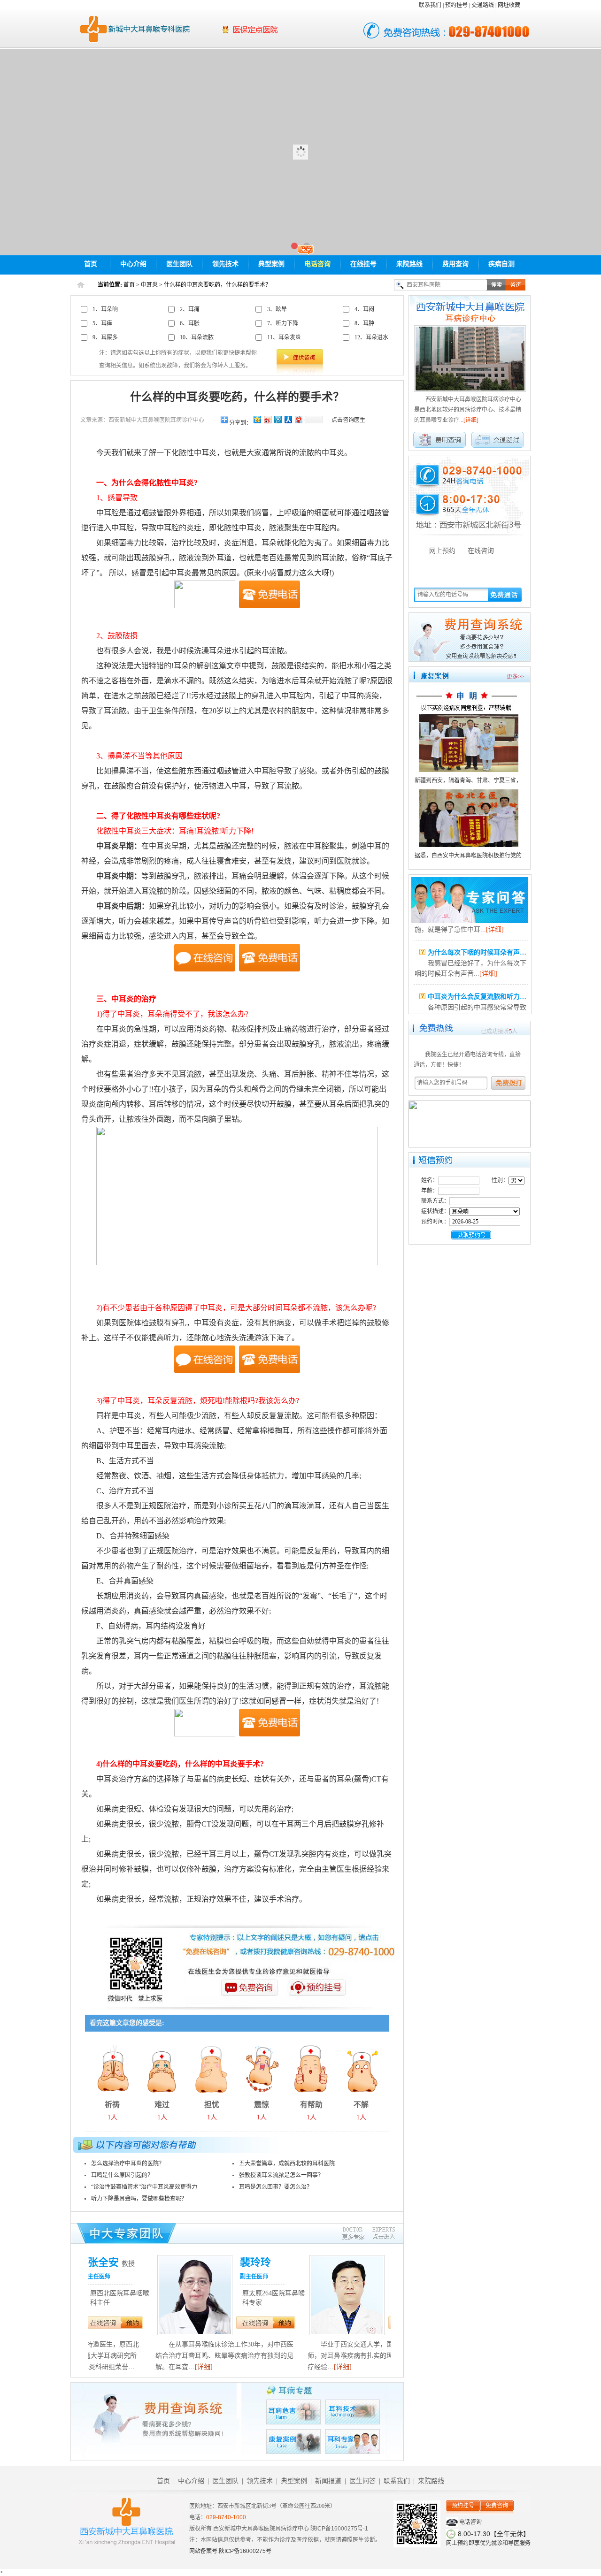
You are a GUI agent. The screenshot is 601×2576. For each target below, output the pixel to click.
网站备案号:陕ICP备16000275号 (230, 2551)
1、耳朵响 (105, 309)
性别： (500, 1180)
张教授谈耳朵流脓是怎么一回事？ (281, 2175)
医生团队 (179, 264)
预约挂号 (456, 5)
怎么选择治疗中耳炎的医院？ (128, 2163)
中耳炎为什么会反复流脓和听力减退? (482, 982)
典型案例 (271, 264)
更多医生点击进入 (369, 2234)
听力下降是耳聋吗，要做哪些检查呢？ (139, 2199)
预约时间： (435, 1222)
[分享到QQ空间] (257, 419)
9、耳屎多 (105, 337)
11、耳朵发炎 (284, 337)
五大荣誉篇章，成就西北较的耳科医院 (287, 2163)
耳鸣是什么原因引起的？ (122, 2175)
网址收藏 (509, 5)
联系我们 (430, 5)
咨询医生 (249, 1995)
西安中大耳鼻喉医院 (133, 29)
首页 (91, 264)
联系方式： (435, 1201)
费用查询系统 (470, 637)
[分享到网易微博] (298, 419)
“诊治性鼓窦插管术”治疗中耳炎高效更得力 (144, 2187)
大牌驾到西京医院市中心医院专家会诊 (300, 152)
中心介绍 (133, 264)
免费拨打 (511, 1083)
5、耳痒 (102, 323)
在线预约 (187, 2335)
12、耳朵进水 (371, 337)
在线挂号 (363, 264)
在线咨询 (187, 2323)
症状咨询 (300, 357)
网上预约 (442, 551)
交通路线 (483, 5)
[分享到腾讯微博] (277, 419)
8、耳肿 (364, 323)
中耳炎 (149, 285)
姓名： (430, 1180)
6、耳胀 (190, 323)
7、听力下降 (283, 323)
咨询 (516, 285)
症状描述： (435, 1211)
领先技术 (225, 264)
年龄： (430, 1191)
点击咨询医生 (348, 420)
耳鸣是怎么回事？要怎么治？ (276, 2187)
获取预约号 (471, 1235)
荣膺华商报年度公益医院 (280, 25)
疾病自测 (501, 264)
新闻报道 (328, 2481)
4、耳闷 (364, 309)
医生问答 (470, 900)
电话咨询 (317, 264)
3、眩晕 (277, 309)
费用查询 (455, 264)
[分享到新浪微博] (267, 419)
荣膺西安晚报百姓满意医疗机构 (280, 35)
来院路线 (409, 264)
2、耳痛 (190, 309)
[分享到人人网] (288, 419)
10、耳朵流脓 (197, 337)
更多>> (516, 677)
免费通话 (505, 594)
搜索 (496, 285)
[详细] (137, 2367)
